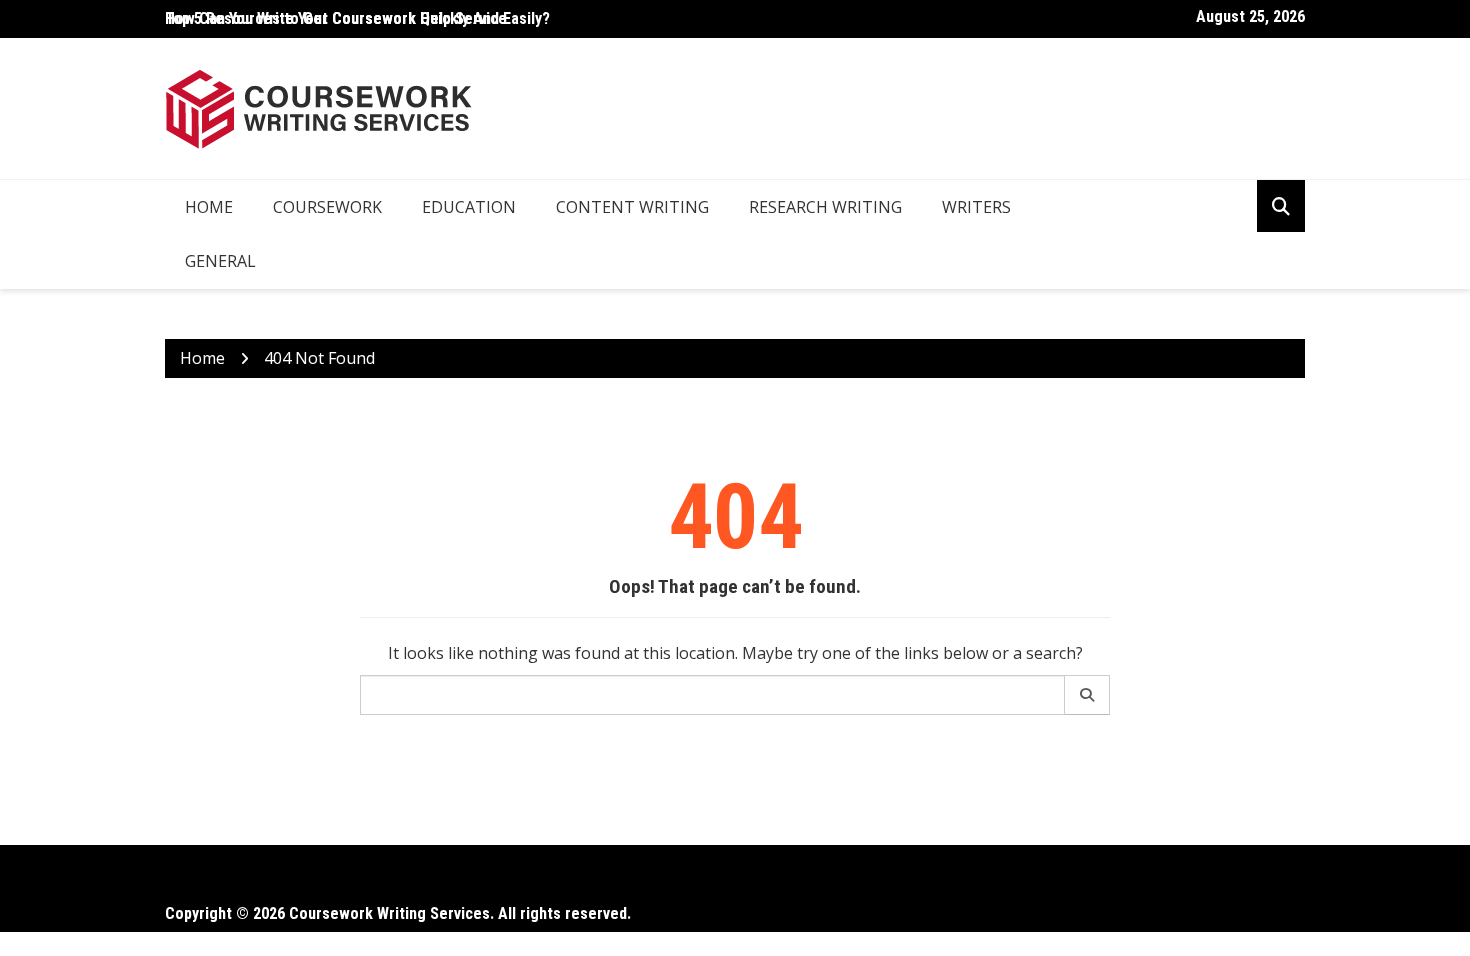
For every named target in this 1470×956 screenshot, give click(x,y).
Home (209, 207)
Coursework (327, 207)
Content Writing (632, 207)
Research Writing (825, 207)
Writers (976, 207)
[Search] (1087, 695)
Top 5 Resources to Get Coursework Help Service (336, 18)
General (220, 261)
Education (469, 207)
